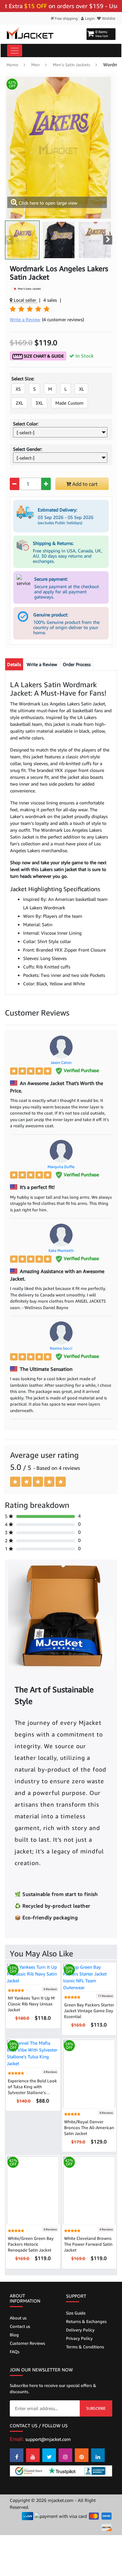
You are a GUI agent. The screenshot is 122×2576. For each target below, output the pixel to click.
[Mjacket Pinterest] (82, 2455)
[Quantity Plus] (46, 484)
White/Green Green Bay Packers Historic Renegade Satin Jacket (31, 2244)
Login (89, 18)
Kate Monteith (61, 1250)
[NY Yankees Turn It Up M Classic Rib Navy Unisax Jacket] (33, 1973)
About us (18, 2318)
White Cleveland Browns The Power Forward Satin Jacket (88, 2244)
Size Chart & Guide (43, 356)
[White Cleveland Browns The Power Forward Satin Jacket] (89, 2190)
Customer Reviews (27, 2343)
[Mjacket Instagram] (65, 2455)
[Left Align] (14, 1071)
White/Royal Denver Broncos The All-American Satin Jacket (89, 2128)
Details (14, 664)
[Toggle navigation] (15, 51)
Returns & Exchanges (86, 2321)
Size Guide (76, 2313)
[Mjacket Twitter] (49, 2455)
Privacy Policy (79, 2338)
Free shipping (66, 18)
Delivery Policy (80, 2330)
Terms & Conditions (85, 2347)
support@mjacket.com (48, 2439)
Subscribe (96, 2408)
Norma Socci (61, 1348)
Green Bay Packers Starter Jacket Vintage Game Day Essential (89, 2011)
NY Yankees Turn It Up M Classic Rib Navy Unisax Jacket (31, 2004)
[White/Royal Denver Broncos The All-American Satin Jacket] (89, 2073)
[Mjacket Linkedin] (98, 2455)
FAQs (15, 2352)
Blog (14, 2335)
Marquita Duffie (61, 1167)
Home (12, 65)
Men (35, 65)
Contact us (20, 2326)
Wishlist (108, 18)
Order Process (77, 664)
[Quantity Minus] (14, 484)
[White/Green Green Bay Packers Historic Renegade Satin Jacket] (33, 2190)
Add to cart (84, 484)
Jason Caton (61, 1062)
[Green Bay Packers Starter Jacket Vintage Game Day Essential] (89, 1977)
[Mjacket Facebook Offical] (17, 2455)
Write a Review (42, 664)
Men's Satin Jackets (71, 65)
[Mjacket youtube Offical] (33, 2455)
